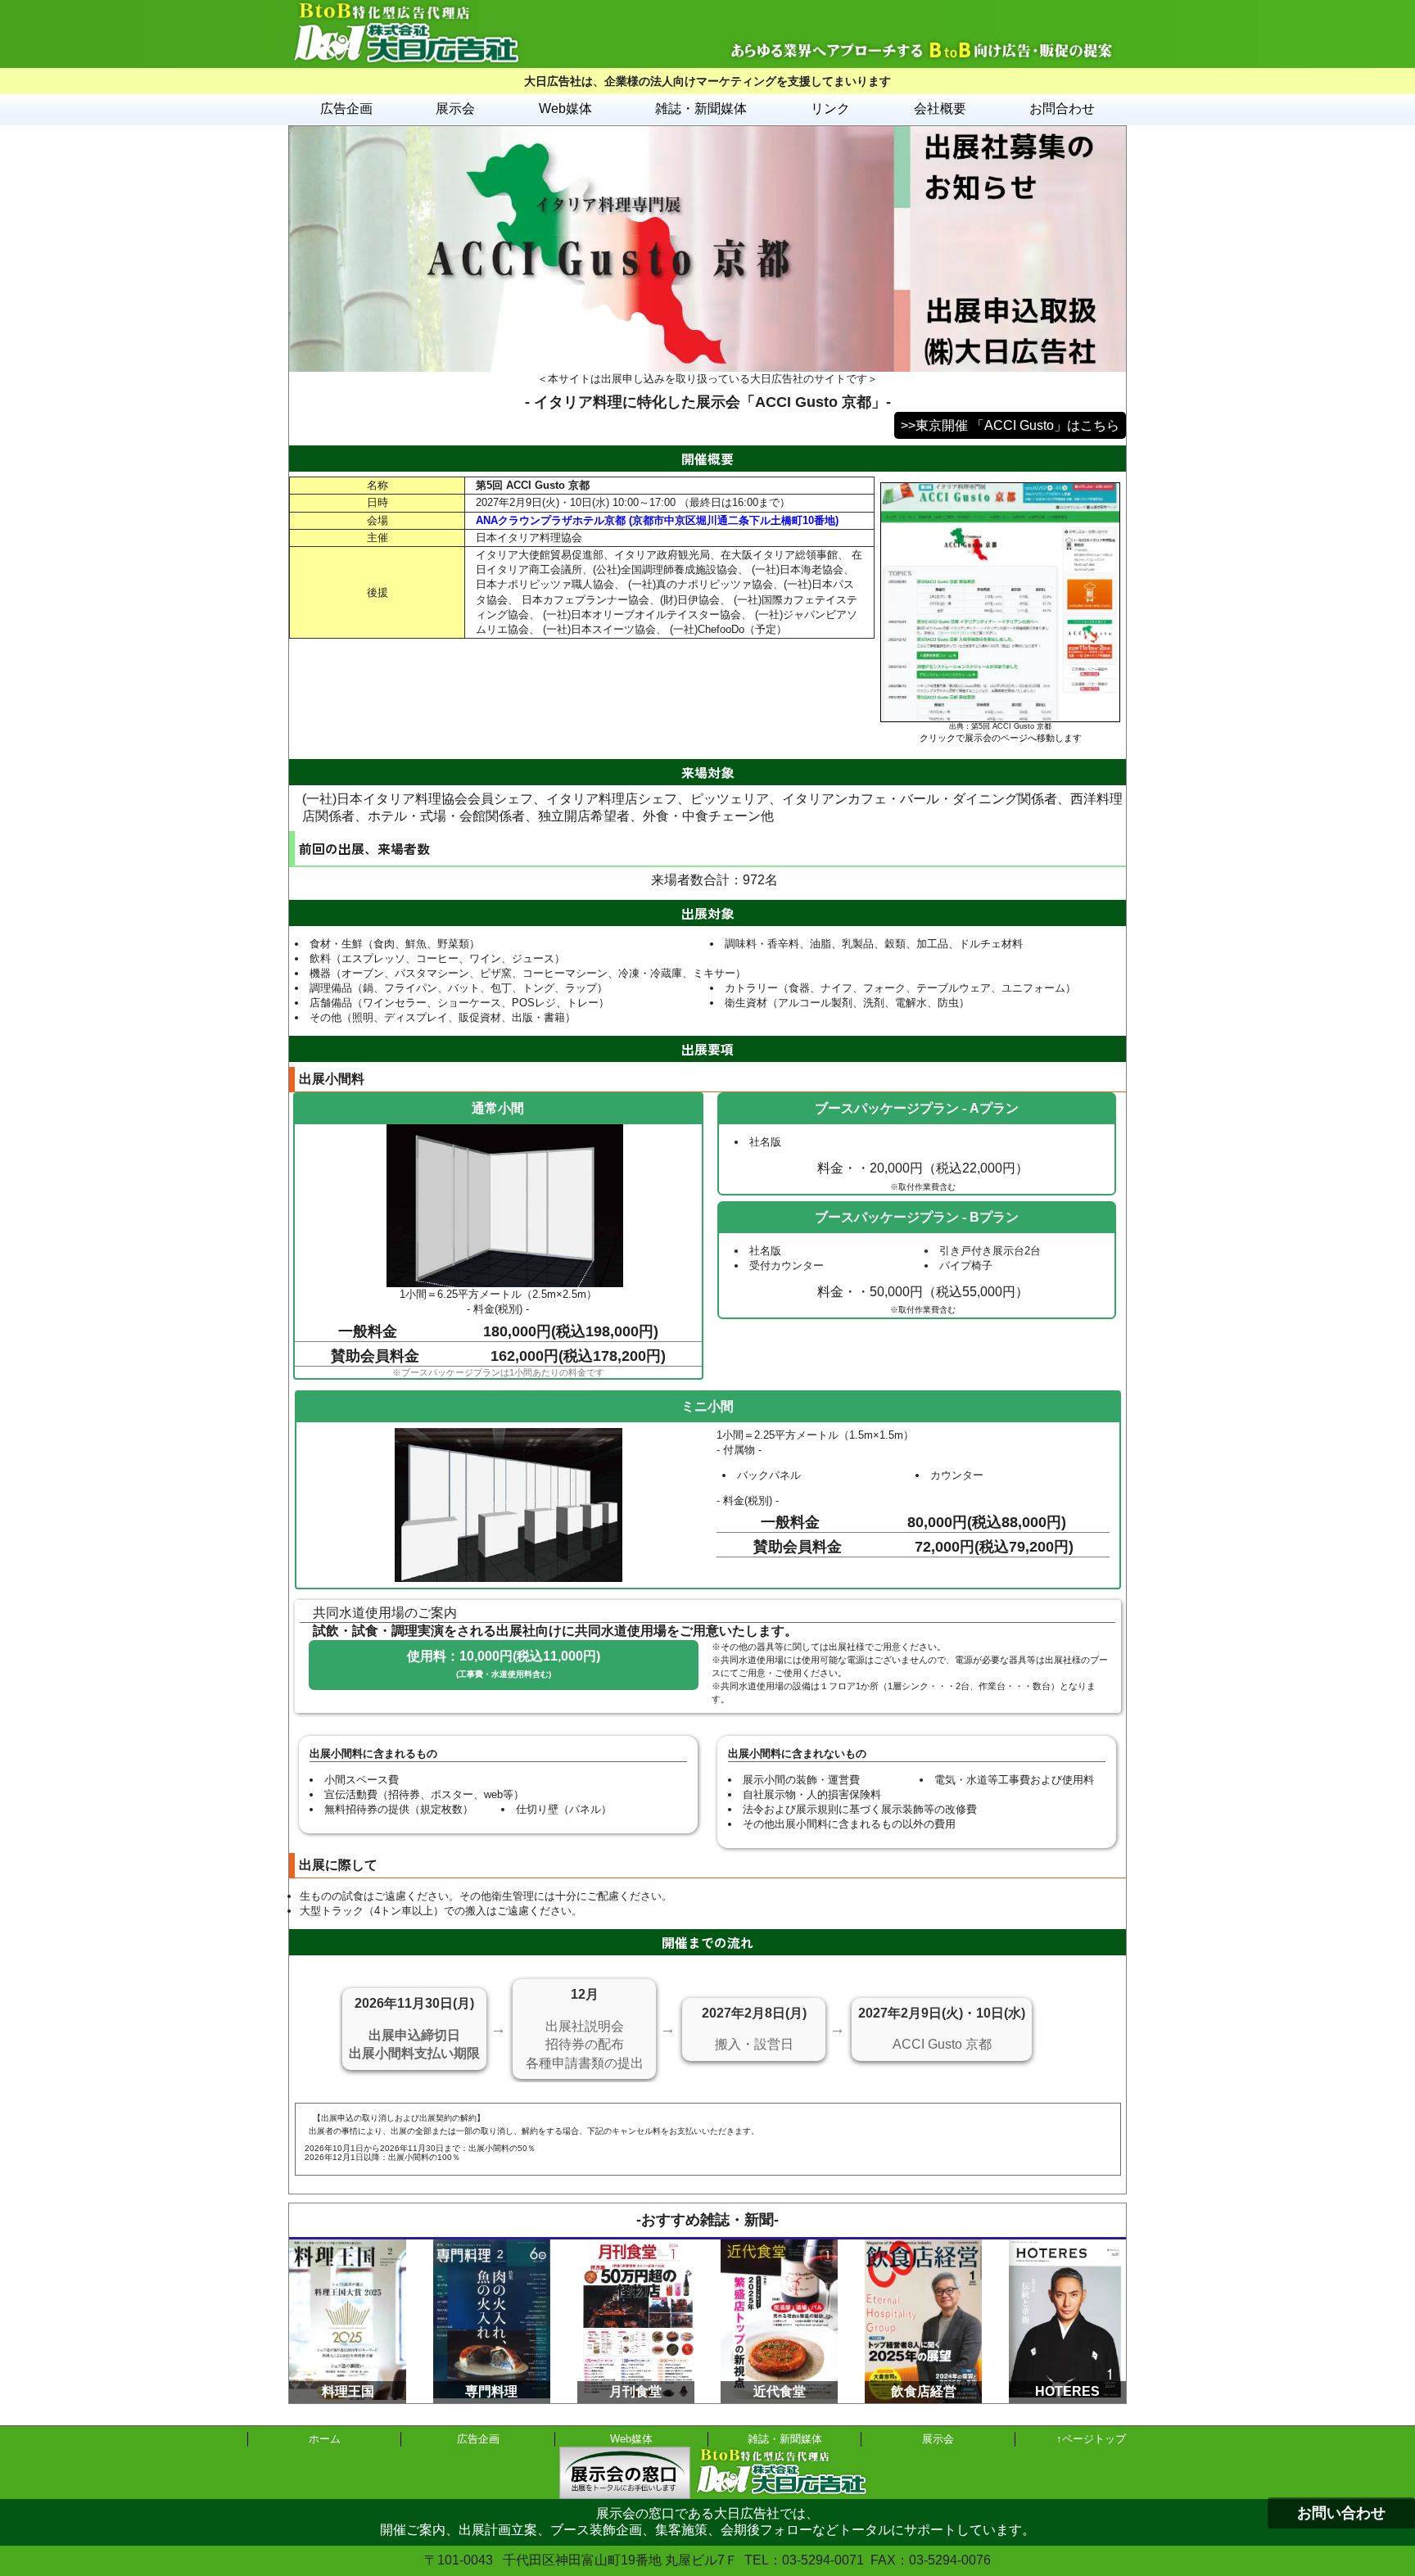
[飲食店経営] (923, 2246)
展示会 (455, 108)
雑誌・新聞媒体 (701, 108)
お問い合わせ (1341, 2513)
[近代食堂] (779, 2246)
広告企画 (346, 108)
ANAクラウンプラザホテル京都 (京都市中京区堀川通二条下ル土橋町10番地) (657, 520)
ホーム (325, 2439)
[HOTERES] (1067, 2246)
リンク (830, 108)
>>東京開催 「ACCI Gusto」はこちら (1010, 425)
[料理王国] (348, 2246)
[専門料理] (492, 2246)
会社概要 (940, 108)
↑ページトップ (1091, 2439)
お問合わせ (1062, 108)
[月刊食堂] (636, 2246)
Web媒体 (565, 108)
